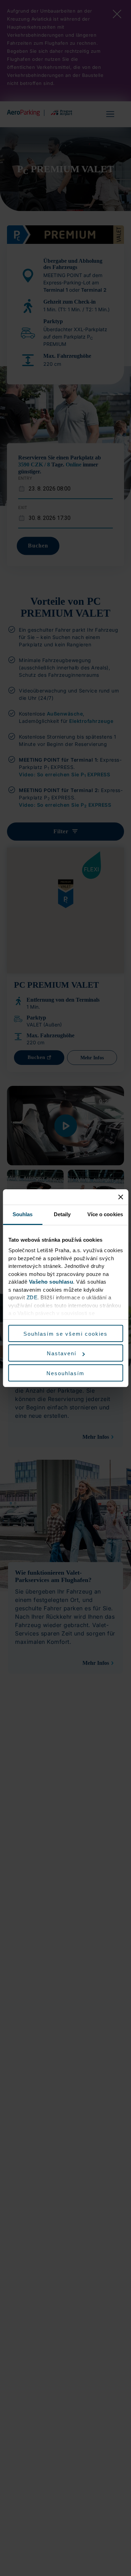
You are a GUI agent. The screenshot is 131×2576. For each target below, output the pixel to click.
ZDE (32, 1297)
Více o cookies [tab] (105, 1214)
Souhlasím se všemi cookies (65, 1334)
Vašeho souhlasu (51, 1282)
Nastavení (62, 1353)
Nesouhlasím (65, 1373)
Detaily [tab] (62, 1214)
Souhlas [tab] (23, 1214)
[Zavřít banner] (121, 1197)
